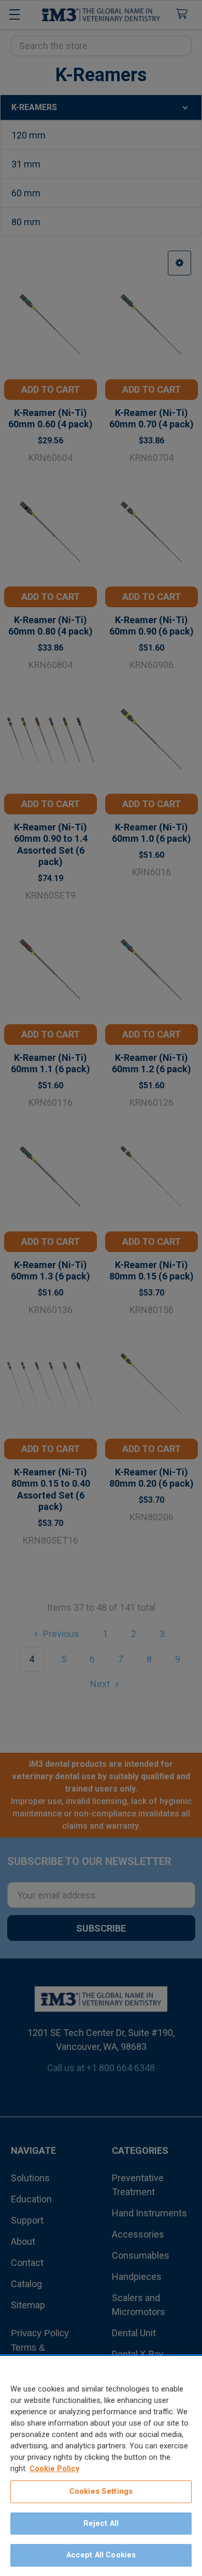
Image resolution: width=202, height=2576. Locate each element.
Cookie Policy (54, 2469)
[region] (101, 2466)
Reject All (101, 2523)
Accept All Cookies (101, 2555)
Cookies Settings (101, 2491)
